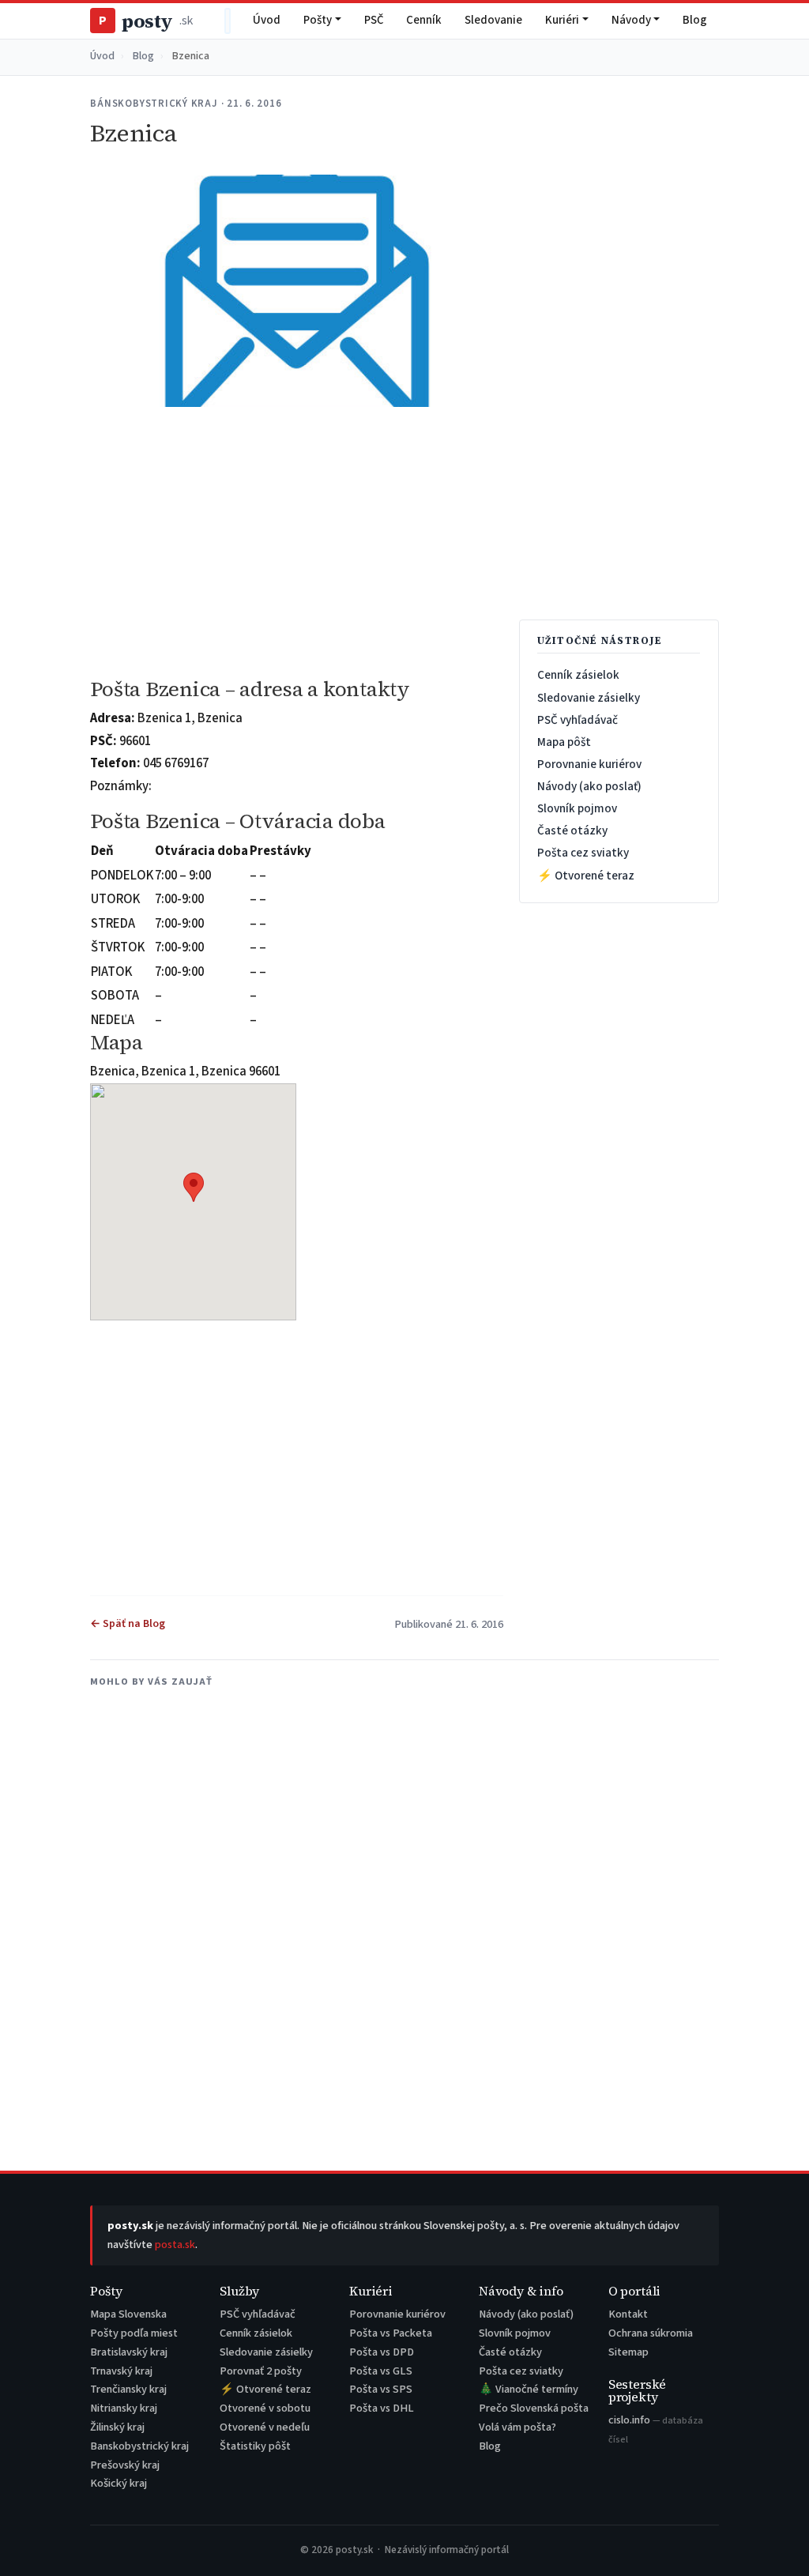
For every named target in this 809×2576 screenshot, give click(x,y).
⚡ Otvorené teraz (586, 876)
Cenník (424, 20)
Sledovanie (493, 20)
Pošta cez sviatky (583, 853)
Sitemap (628, 2352)
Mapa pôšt (564, 742)
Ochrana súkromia (651, 2333)
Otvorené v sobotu (265, 2408)
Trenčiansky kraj (128, 2389)
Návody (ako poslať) (589, 786)
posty (145, 21)
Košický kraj (119, 2483)
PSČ (374, 20)
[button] (194, 1187)
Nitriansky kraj (124, 2408)
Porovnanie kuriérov (589, 764)
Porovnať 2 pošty (261, 2371)
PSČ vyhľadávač (578, 720)
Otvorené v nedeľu (265, 2427)
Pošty (318, 20)
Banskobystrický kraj (139, 2446)
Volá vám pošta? (517, 2427)
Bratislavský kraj (129, 2352)
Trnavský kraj (121, 2371)
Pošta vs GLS (381, 2371)
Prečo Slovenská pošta (534, 2408)
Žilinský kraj (117, 2427)
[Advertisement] (296, 543)
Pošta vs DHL (382, 2408)
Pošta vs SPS (381, 2389)
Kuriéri (562, 20)
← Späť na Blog (128, 1624)
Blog (695, 20)
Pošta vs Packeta (391, 2333)
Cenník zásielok (578, 675)
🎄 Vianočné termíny (529, 2389)
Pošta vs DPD (382, 2352)
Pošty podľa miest (134, 2333)
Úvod (267, 20)
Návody (631, 20)
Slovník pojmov (577, 808)
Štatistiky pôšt (255, 2446)
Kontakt (628, 2314)
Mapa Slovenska (128, 2314)
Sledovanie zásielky (589, 698)
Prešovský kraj (125, 2465)
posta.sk (175, 2245)
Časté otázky (572, 830)
